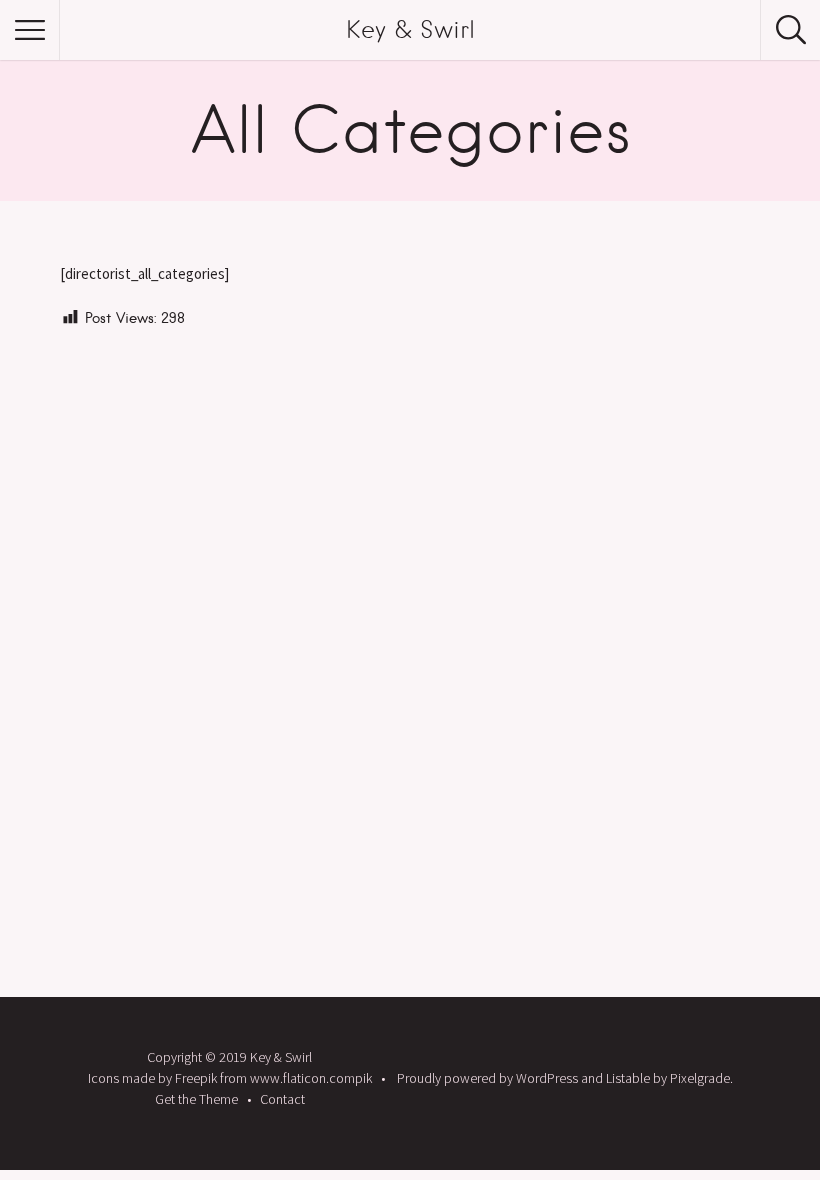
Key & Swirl (410, 29)
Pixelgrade (700, 1078)
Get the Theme (196, 1099)
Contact (282, 1099)
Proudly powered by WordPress (487, 1078)
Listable (628, 1078)
